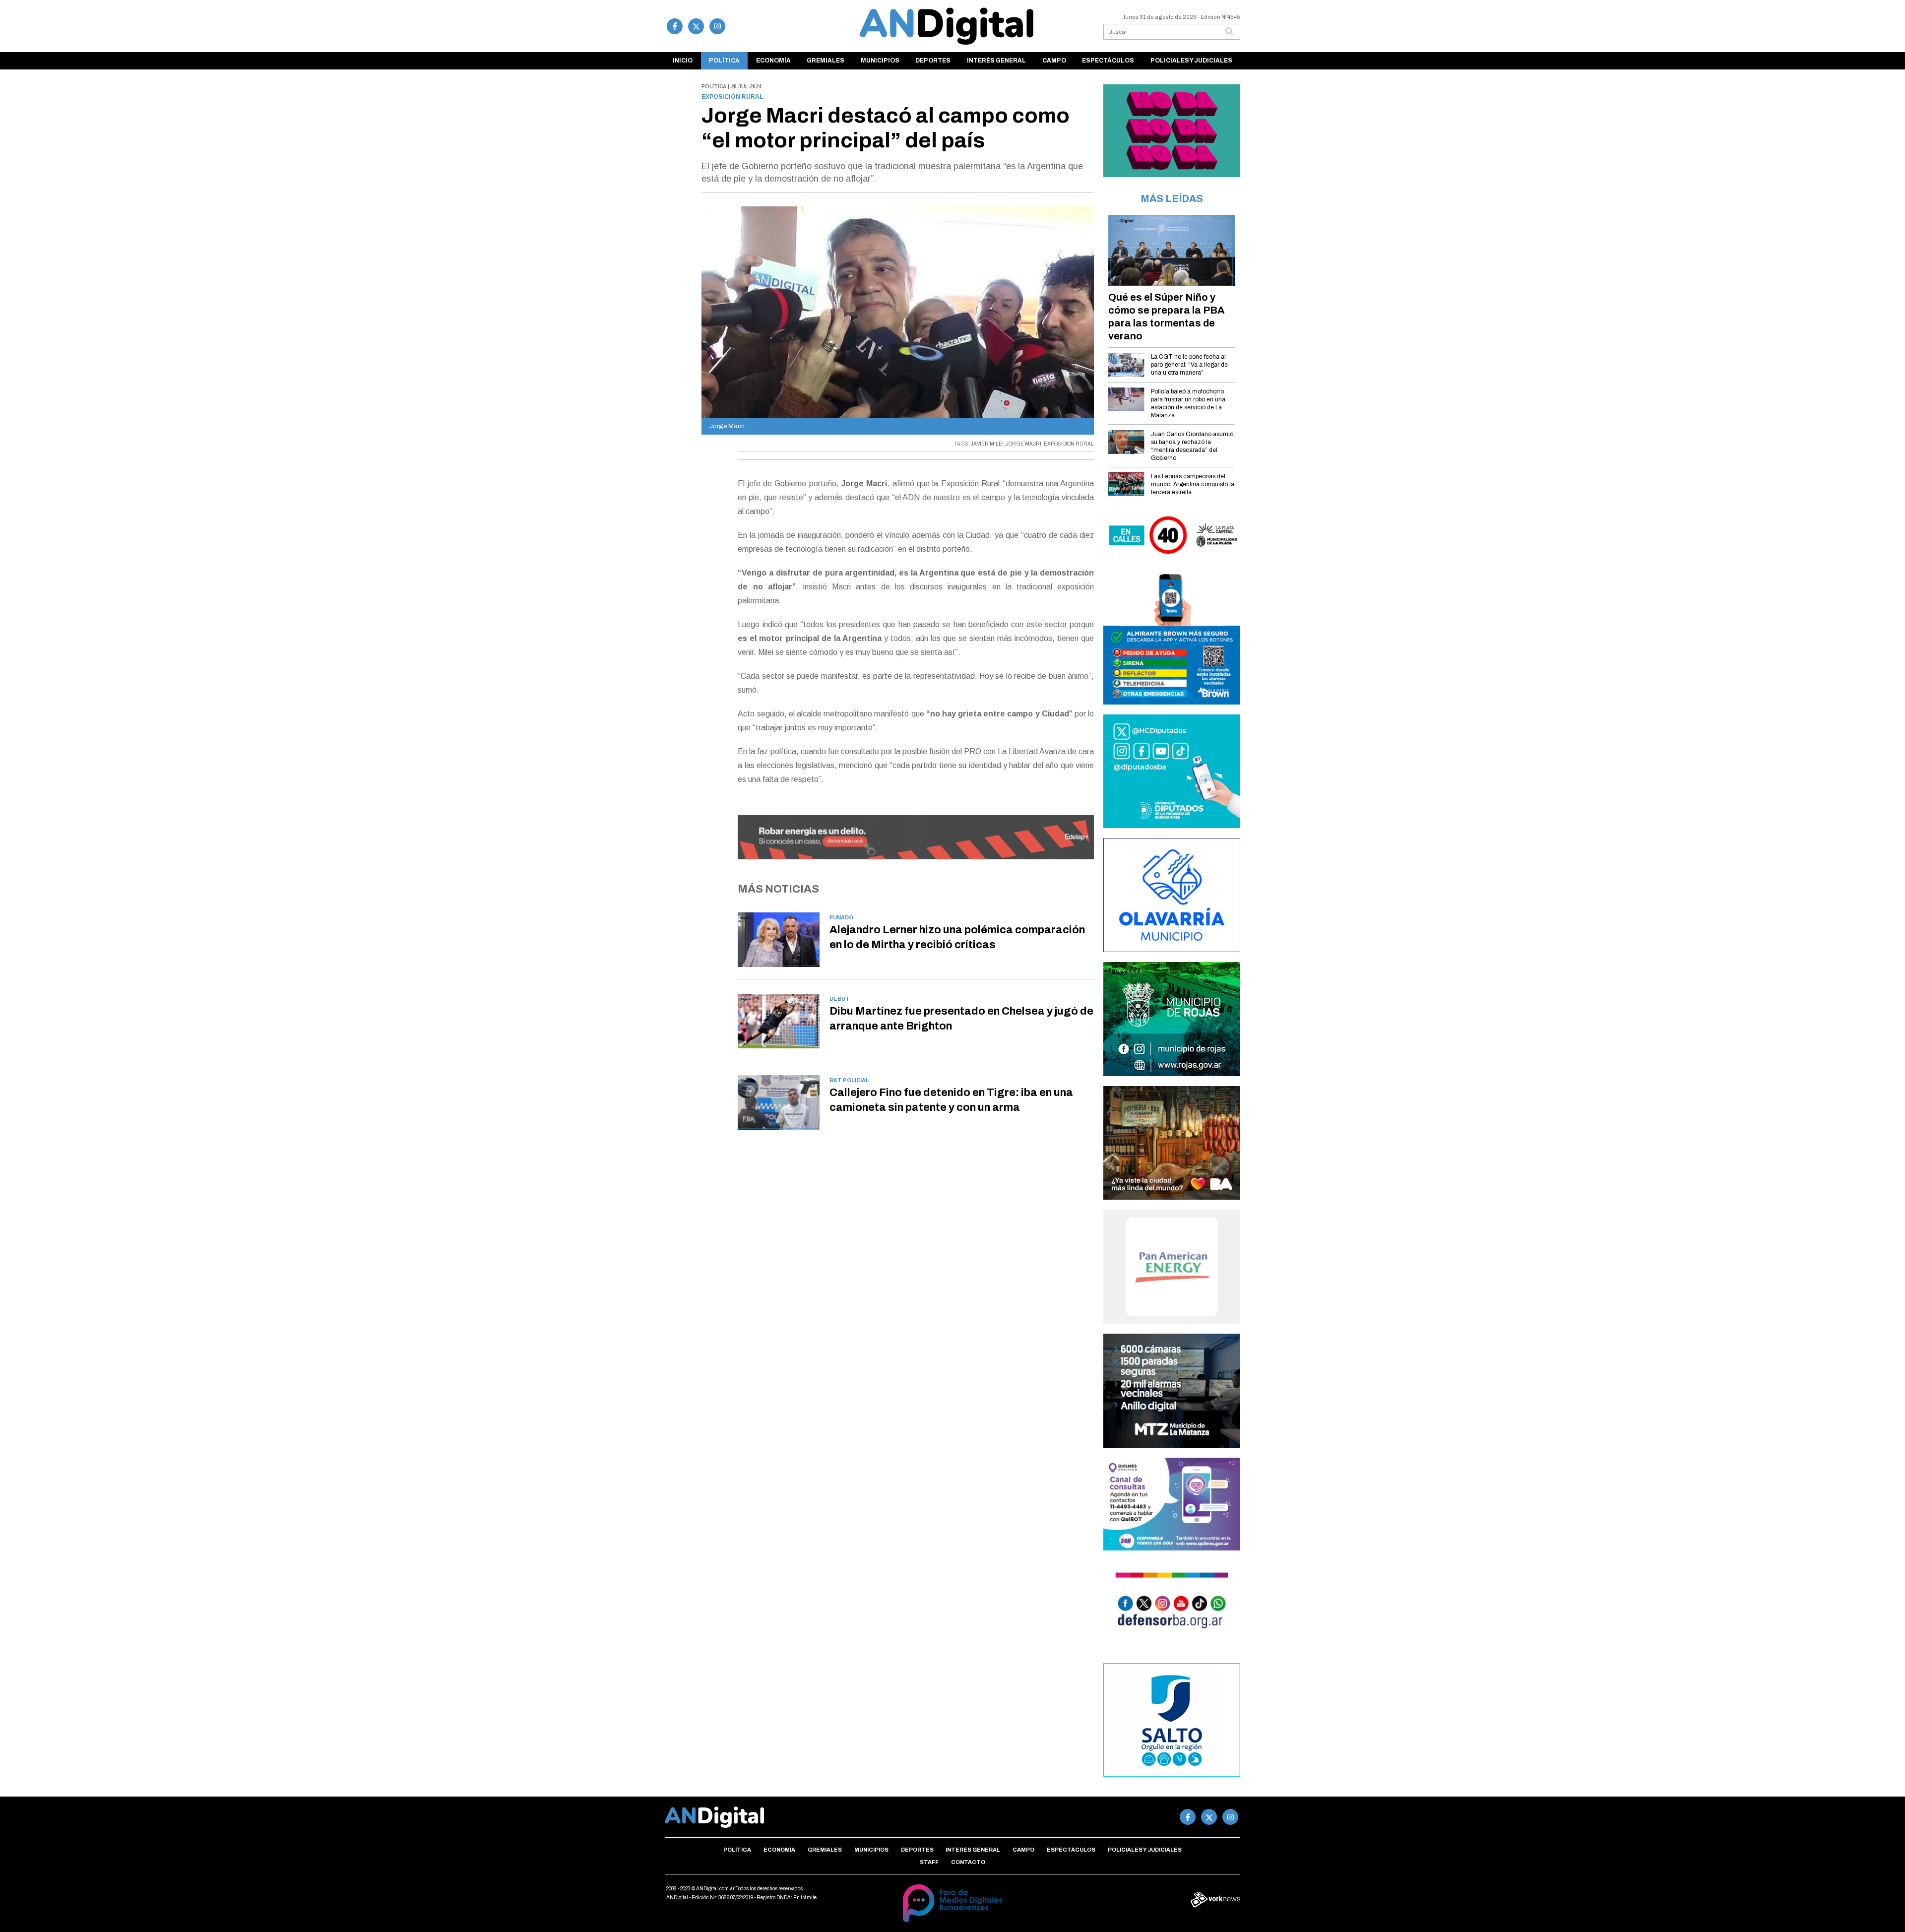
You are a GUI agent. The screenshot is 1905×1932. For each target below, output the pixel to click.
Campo (1054, 61)
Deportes (933, 61)
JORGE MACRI (1024, 444)
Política (724, 61)
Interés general (996, 61)
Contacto (968, 1862)
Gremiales (825, 61)
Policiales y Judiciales (1191, 61)
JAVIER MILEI (987, 444)
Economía (773, 61)
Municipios (880, 61)
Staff (929, 1862)
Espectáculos (1108, 61)
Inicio (683, 61)
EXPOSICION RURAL (1069, 444)
